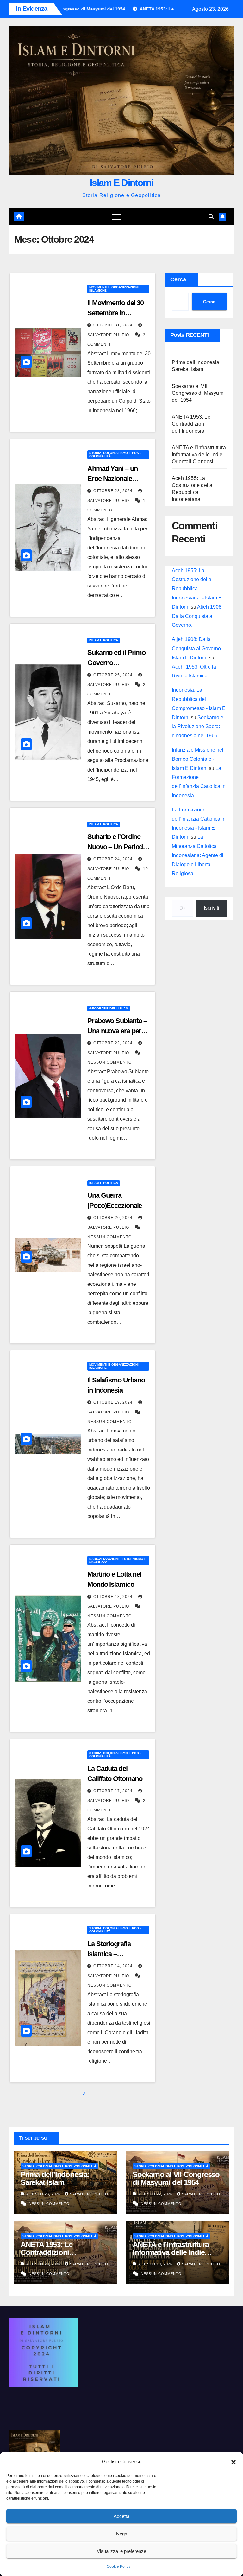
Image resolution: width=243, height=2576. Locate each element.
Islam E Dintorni (121, 183)
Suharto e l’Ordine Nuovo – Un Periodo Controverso (117, 847)
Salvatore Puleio (89, 2194)
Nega (122, 2534)
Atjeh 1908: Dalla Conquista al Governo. (197, 616)
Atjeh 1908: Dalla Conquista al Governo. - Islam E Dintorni (198, 648)
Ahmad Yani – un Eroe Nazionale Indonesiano (112, 479)
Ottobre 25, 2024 (114, 675)
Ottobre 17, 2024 (114, 1791)
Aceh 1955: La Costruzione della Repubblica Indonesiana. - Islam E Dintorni (197, 589)
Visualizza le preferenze (121, 2551)
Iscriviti (212, 908)
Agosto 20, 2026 (44, 2264)
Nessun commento (109, 1062)
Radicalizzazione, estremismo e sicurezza (118, 1560)
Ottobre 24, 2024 (114, 859)
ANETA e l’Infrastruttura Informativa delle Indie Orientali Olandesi (199, 455)
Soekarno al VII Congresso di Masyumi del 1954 (198, 393)
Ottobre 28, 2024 (114, 491)
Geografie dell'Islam (109, 1008)
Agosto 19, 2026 (156, 2264)
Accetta (121, 2516)
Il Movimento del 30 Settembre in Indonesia (115, 313)
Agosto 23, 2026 (44, 2194)
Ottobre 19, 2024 (114, 1402)
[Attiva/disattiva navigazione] (116, 217)
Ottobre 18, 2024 (114, 1597)
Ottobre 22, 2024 (114, 1043)
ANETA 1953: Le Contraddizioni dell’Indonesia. (191, 424)
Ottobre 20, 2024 (114, 1218)
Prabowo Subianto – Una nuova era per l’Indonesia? (117, 1031)
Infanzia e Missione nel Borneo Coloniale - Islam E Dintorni (198, 759)
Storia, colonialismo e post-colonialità (115, 455)
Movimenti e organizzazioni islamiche (114, 289)
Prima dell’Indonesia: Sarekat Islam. (55, 2178)
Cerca (178, 279)
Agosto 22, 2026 (156, 2194)
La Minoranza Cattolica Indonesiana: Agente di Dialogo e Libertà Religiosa (198, 855)
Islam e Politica (104, 640)
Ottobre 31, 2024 (114, 325)
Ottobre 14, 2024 (114, 1966)
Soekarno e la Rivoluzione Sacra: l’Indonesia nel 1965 (198, 727)
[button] (234, 2462)
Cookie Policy (118, 2566)
